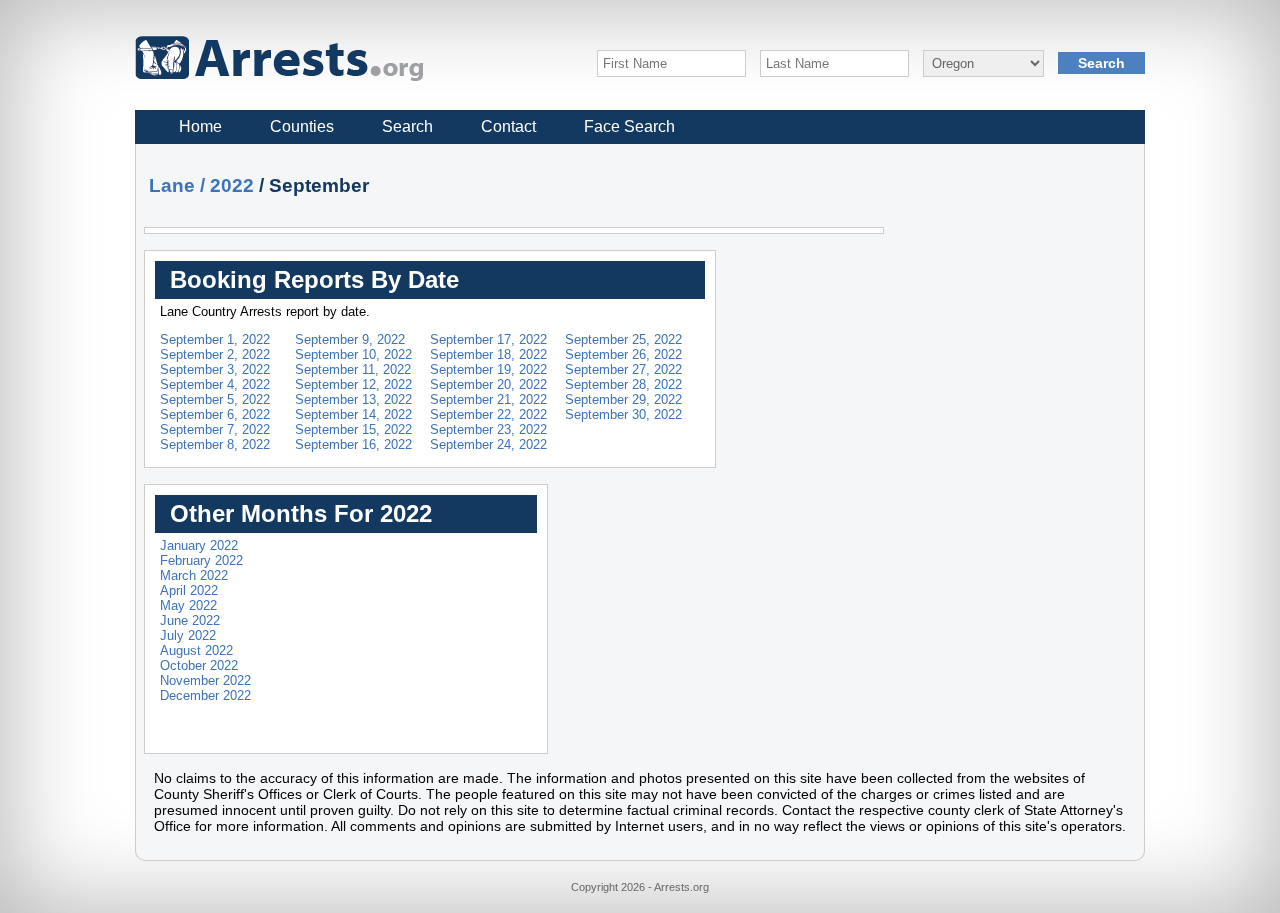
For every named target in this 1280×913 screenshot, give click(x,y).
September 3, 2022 (215, 369)
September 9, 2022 (350, 339)
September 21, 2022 (488, 399)
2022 (232, 185)
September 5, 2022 (215, 399)
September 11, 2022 (353, 369)
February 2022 (201, 560)
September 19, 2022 (488, 369)
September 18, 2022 (488, 354)
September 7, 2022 (215, 429)
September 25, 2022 (623, 339)
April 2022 (189, 590)
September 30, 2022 (623, 414)
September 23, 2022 (488, 429)
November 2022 (205, 680)
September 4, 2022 (215, 384)
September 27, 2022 (623, 369)
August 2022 (196, 650)
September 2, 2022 (215, 354)
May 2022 (188, 605)
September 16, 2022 (353, 444)
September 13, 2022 (353, 399)
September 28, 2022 (623, 384)
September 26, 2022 (623, 354)
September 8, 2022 (215, 444)
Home (200, 126)
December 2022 (205, 695)
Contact (508, 126)
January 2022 (199, 545)
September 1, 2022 (215, 339)
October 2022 (199, 665)
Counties (302, 126)
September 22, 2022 (488, 414)
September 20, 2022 (488, 384)
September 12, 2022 (353, 384)
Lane (172, 185)
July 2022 (188, 635)
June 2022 (190, 620)
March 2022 (194, 575)
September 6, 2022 (215, 414)
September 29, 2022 (623, 399)
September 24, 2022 (488, 444)
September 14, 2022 (353, 414)
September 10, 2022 (353, 354)
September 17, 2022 (488, 339)
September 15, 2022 (353, 429)
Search (407, 126)
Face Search (629, 126)
